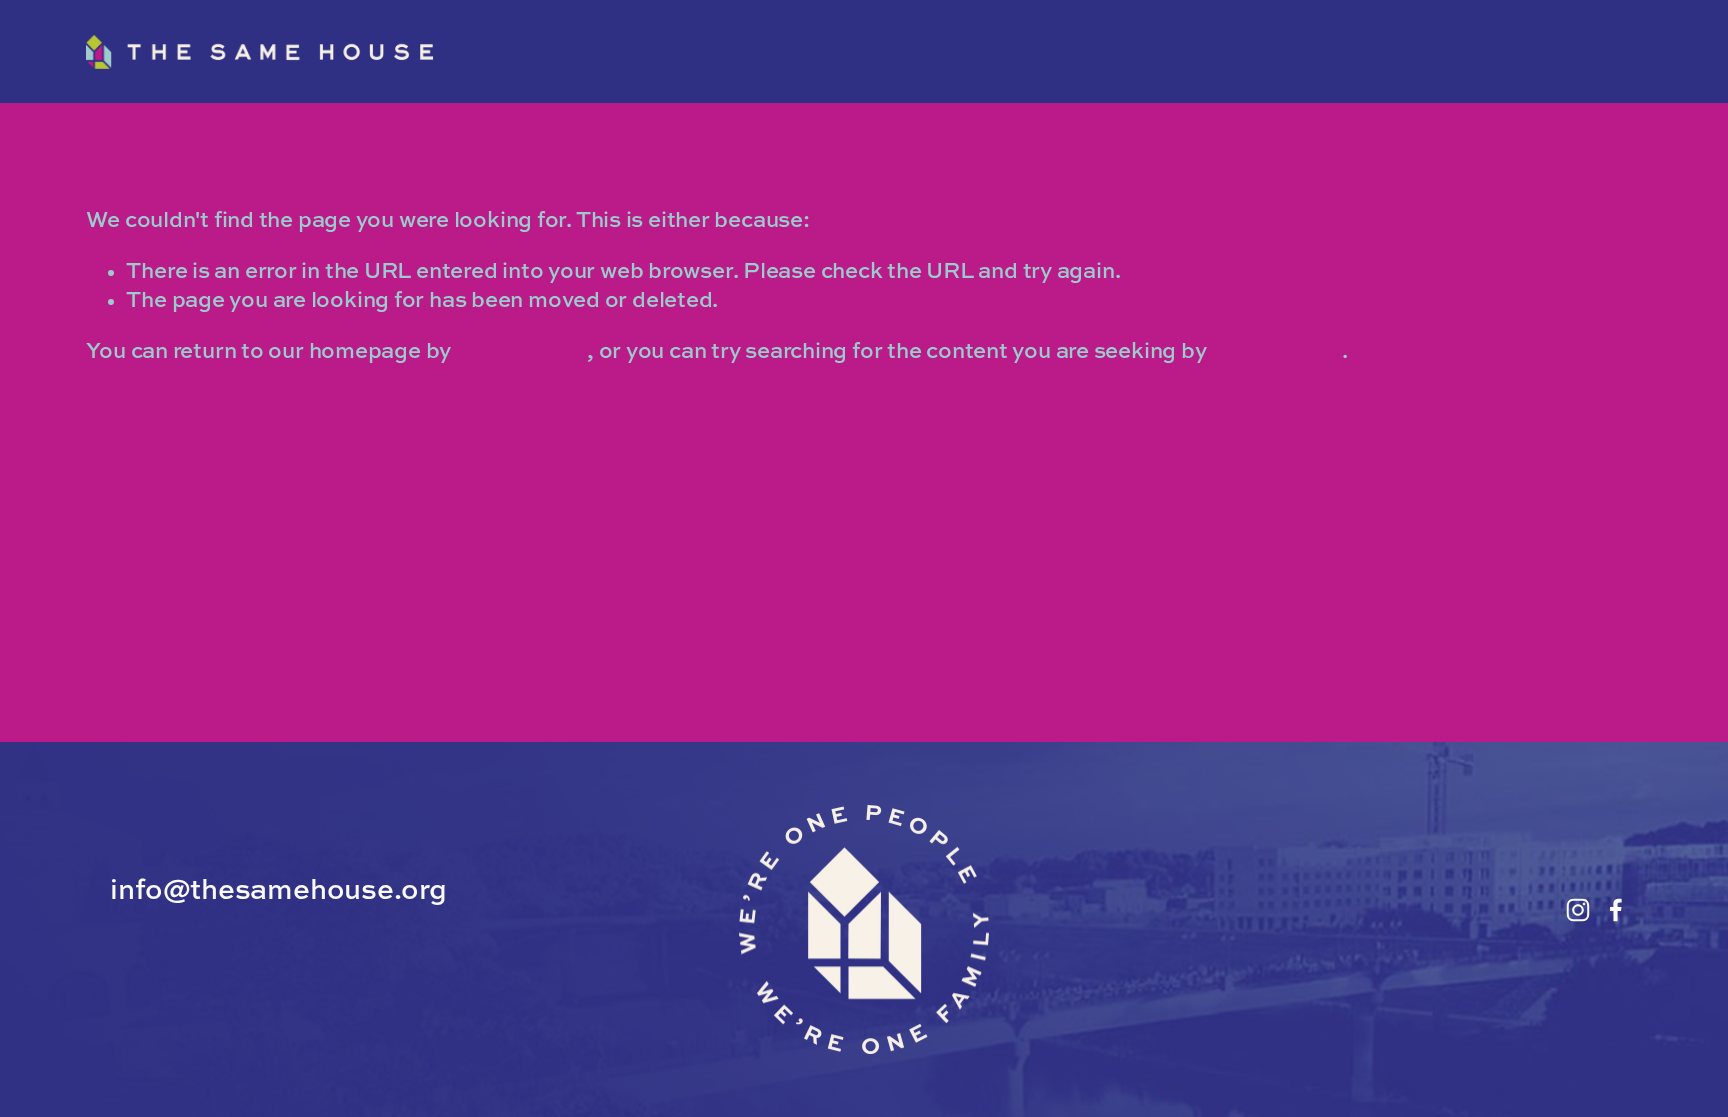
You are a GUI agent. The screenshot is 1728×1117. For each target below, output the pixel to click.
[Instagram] (1578, 910)
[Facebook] (1616, 910)
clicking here (521, 352)
